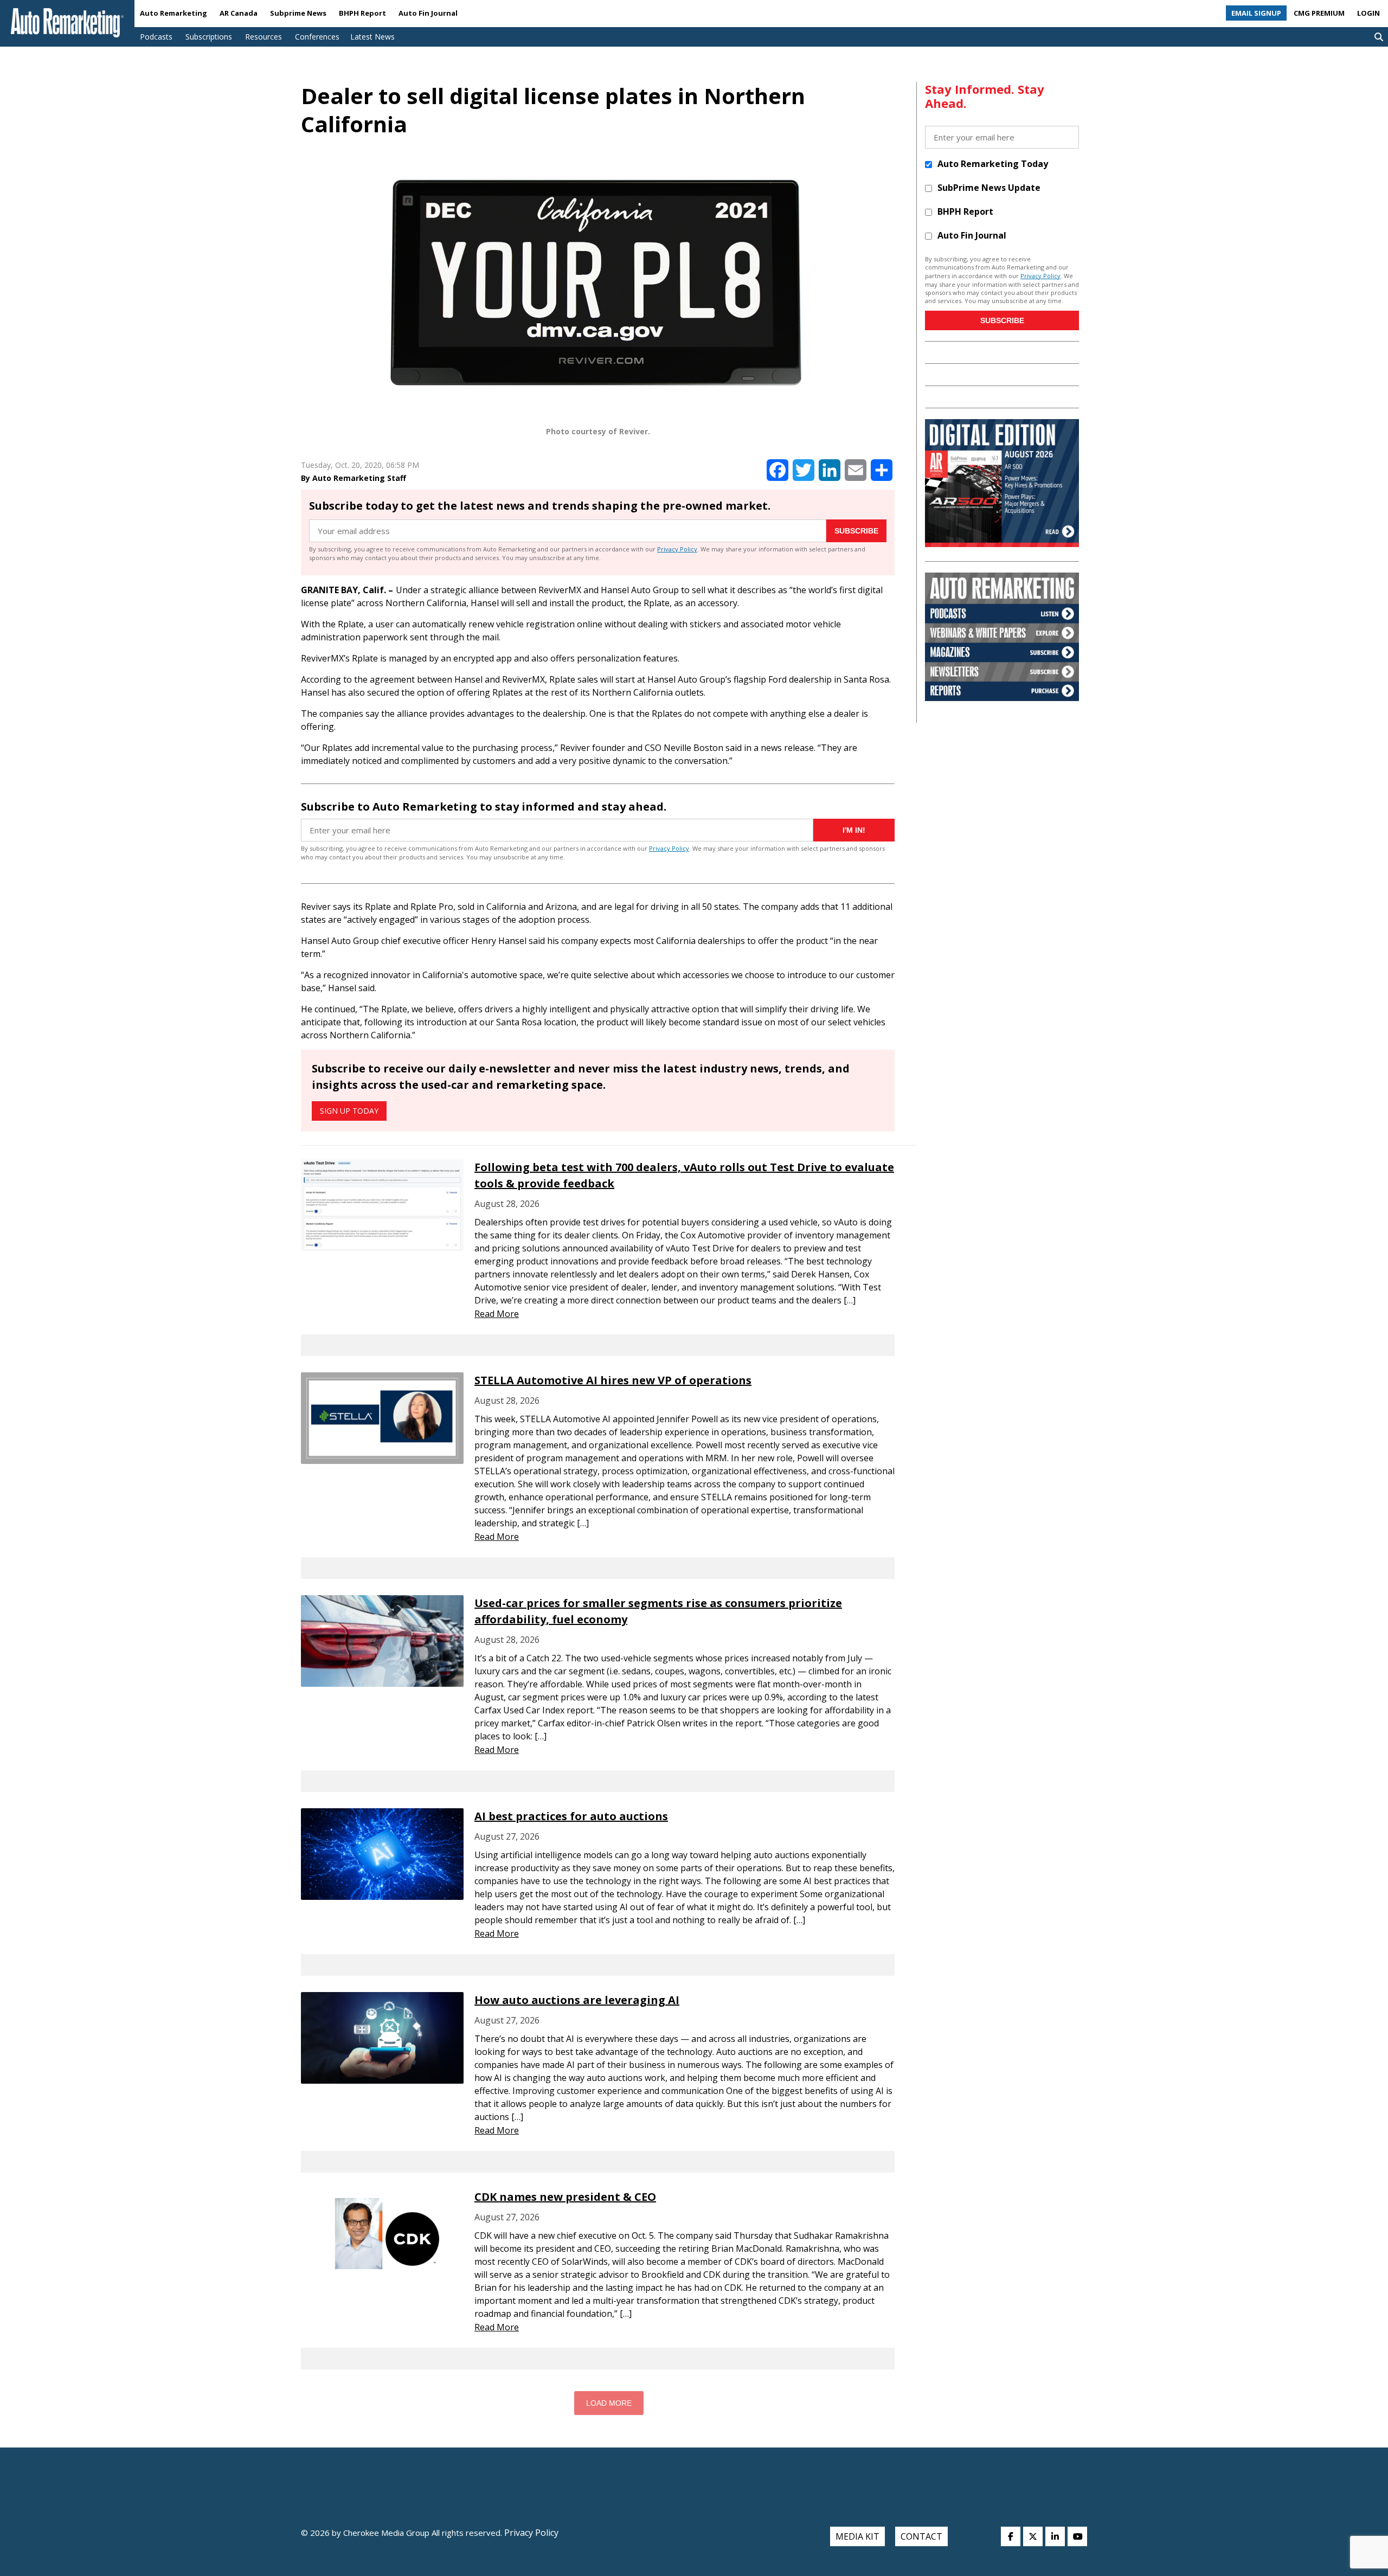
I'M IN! (854, 830)
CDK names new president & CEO (565, 2197)
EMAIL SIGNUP (1256, 13)
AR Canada (239, 13)
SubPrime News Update (989, 188)
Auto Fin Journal (428, 13)
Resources (264, 37)
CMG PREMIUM (1319, 13)
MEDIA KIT (857, 2536)
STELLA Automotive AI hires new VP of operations (613, 1380)
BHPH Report (362, 13)
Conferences (317, 37)
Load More (609, 2403)
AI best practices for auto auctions (571, 1816)
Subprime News (298, 13)
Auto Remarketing (173, 13)
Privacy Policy (677, 549)
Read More (497, 1314)
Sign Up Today (349, 1111)
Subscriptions (209, 37)
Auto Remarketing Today (993, 164)
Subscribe (856, 531)
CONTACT (921, 2536)
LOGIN (1368, 13)
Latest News (372, 37)
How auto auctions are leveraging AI (577, 2000)
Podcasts (156, 37)
